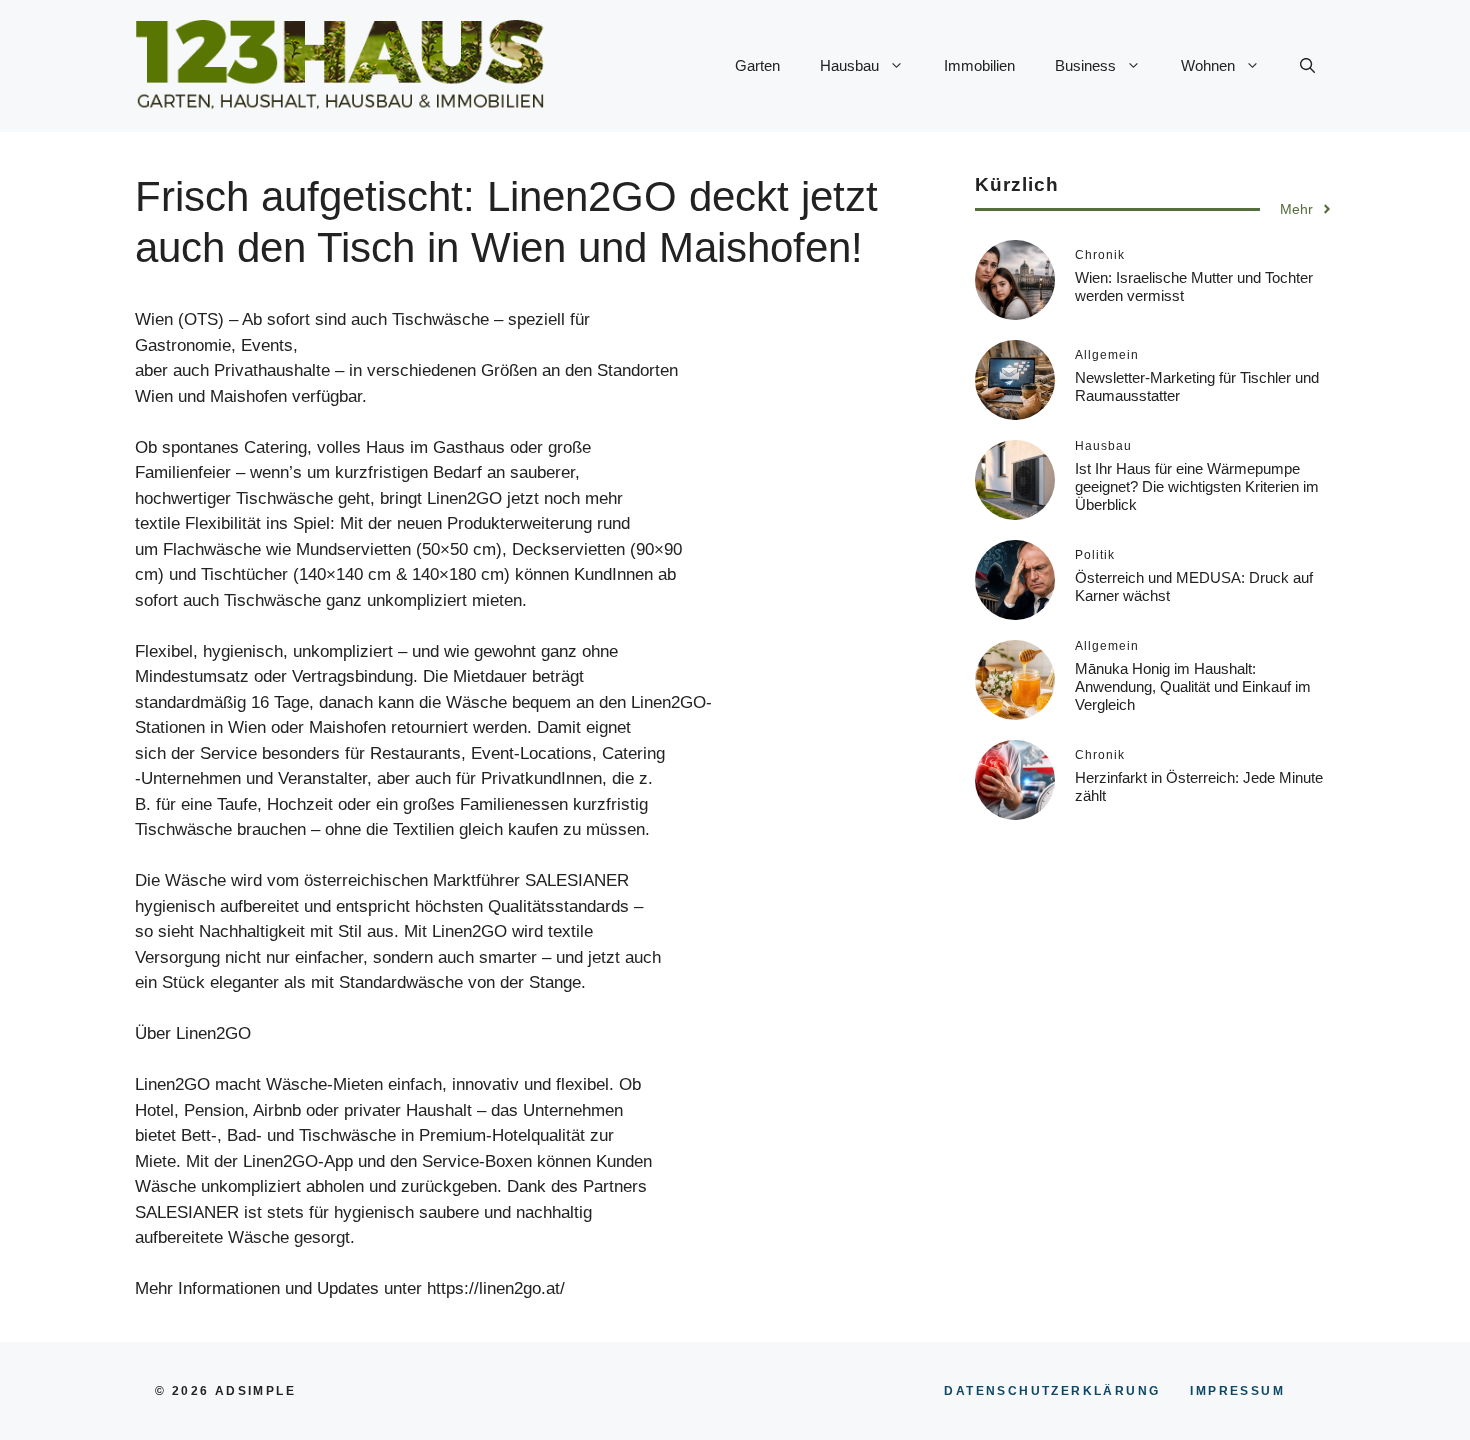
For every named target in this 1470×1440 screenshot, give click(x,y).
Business (1085, 65)
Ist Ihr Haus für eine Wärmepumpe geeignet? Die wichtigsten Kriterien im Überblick (1197, 486)
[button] (1307, 66)
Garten (757, 65)
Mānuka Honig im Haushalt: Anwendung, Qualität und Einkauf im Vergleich (1193, 686)
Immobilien (979, 65)
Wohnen (1208, 65)
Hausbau (849, 65)
